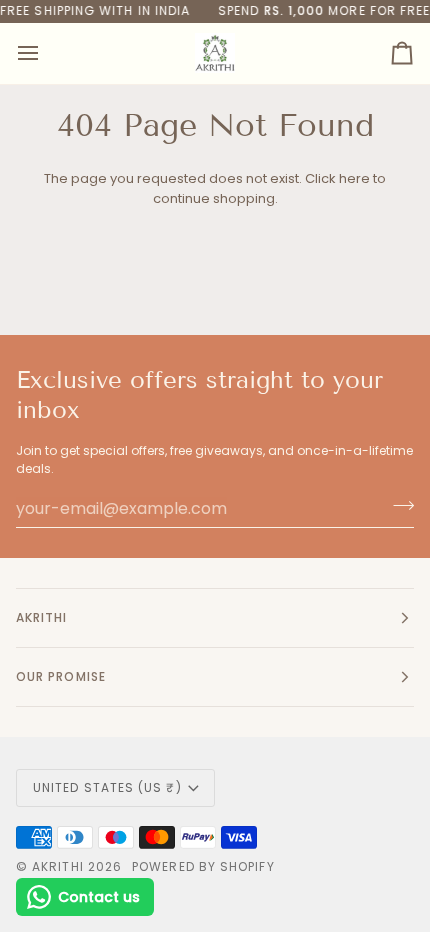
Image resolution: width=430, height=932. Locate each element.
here (354, 178)
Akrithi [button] (42, 617)
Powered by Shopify (203, 866)
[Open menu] (46, 53)
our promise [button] (61, 676)
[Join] (397, 506)
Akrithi (58, 866)
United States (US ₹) (107, 787)
